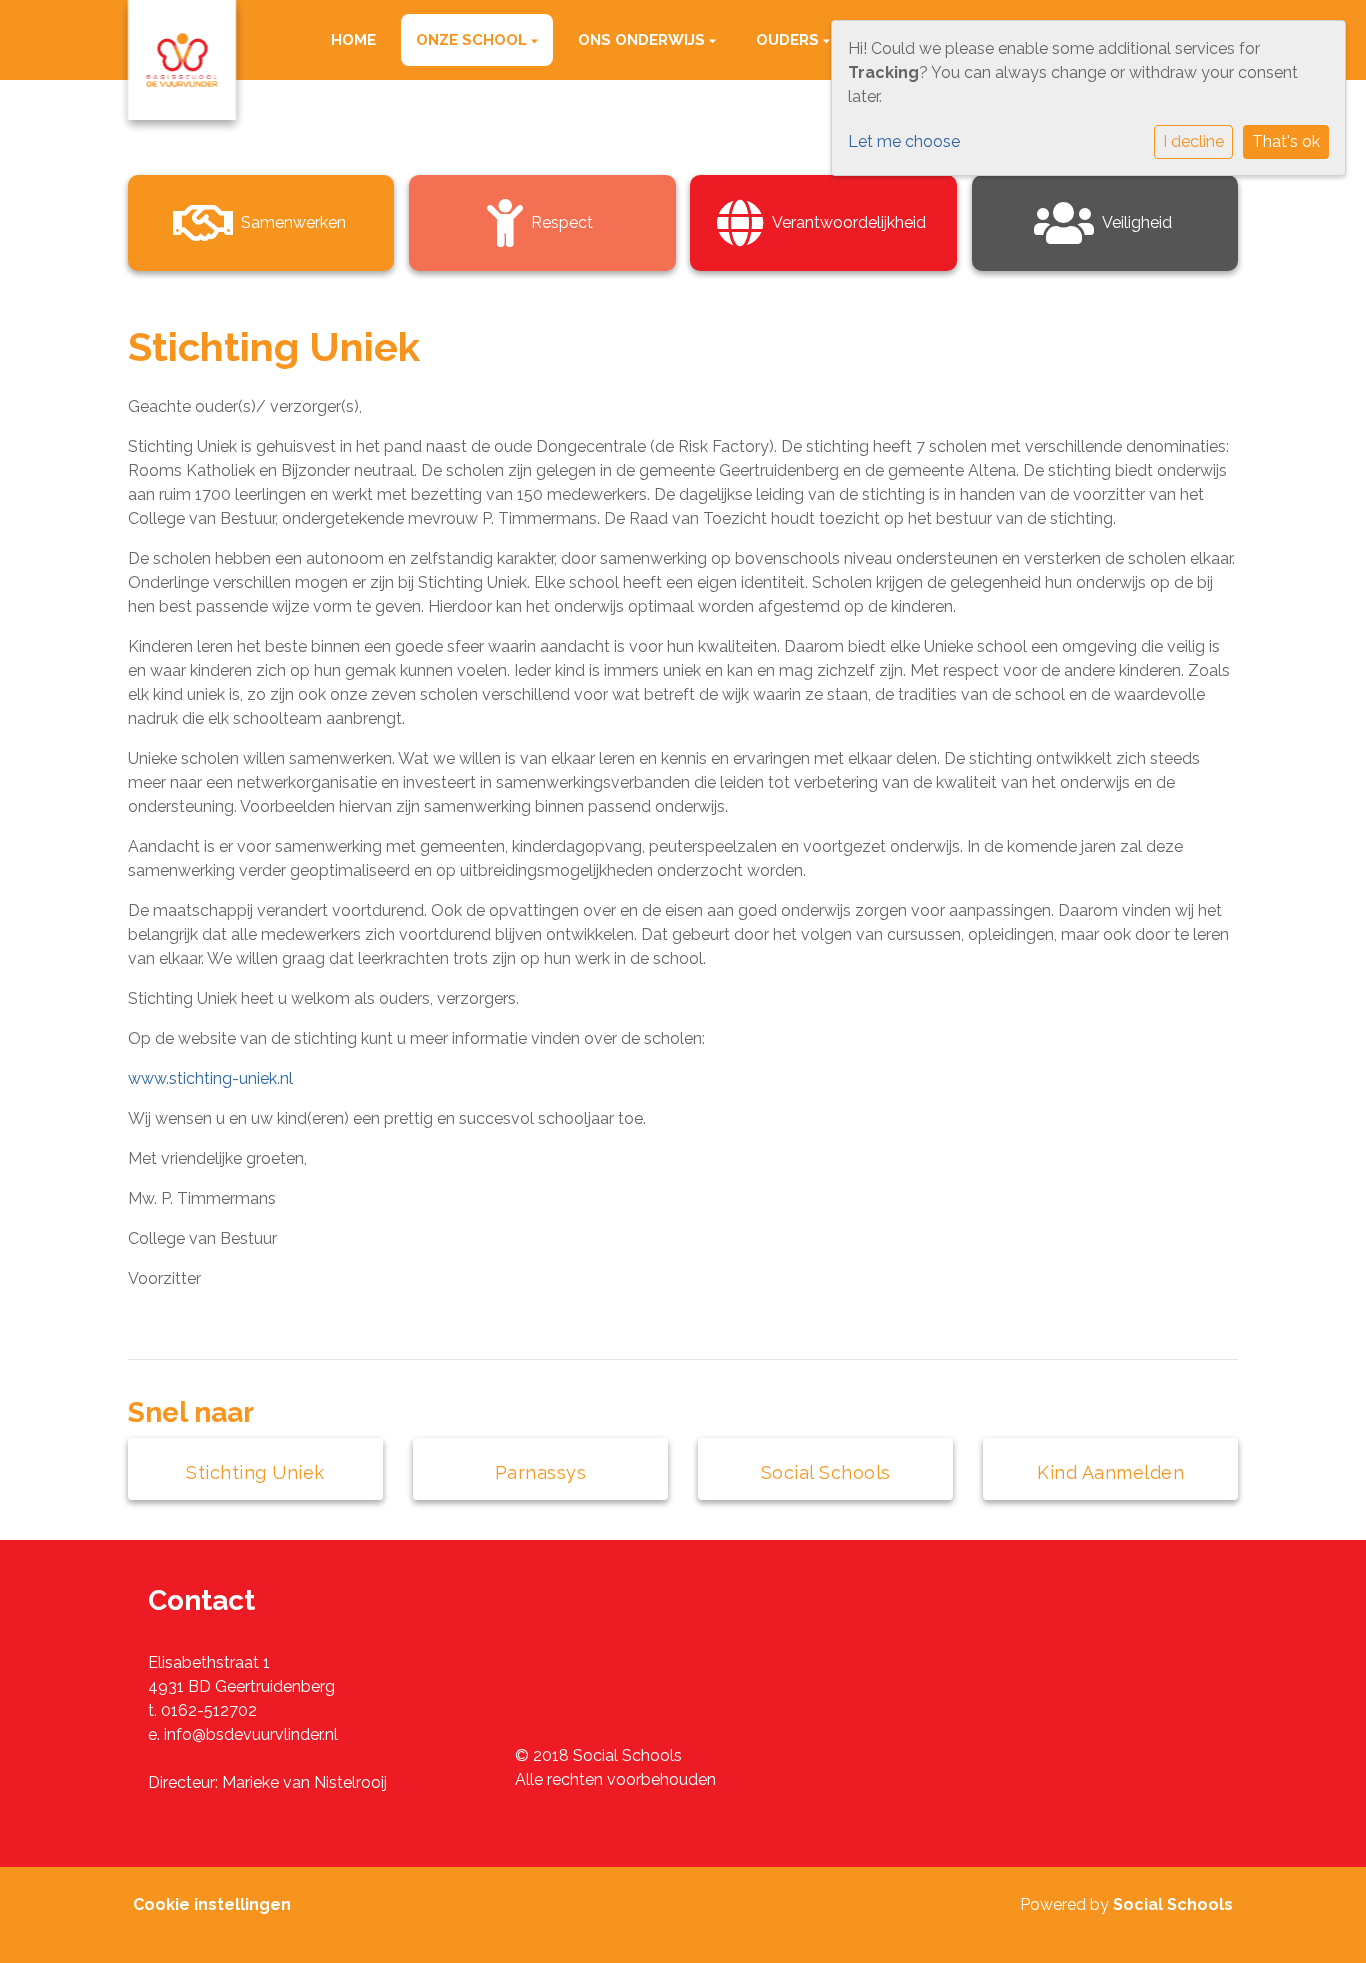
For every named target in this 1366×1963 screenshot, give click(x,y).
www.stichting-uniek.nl (210, 1078)
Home (353, 40)
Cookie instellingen (212, 1904)
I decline (1193, 141)
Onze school (473, 40)
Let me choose (904, 141)
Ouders (789, 40)
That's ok (1286, 141)
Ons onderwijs (643, 40)
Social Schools (1173, 1904)
